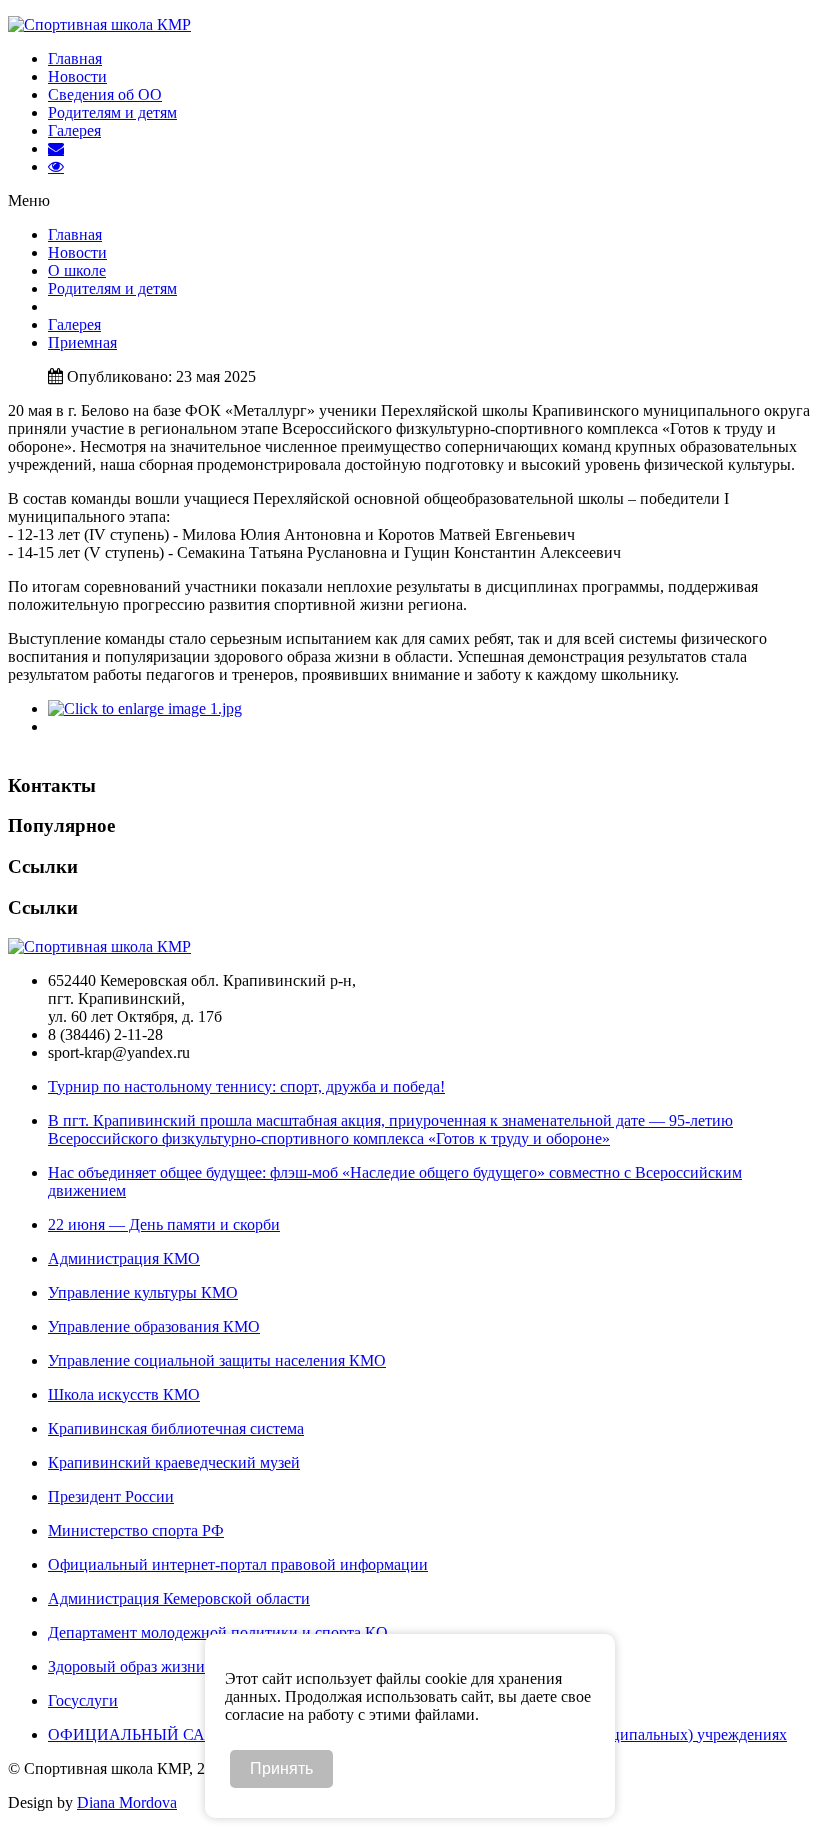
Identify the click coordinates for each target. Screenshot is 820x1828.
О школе (77, 270)
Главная (75, 58)
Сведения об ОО (105, 94)
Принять (281, 1768)
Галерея (74, 130)
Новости (77, 76)
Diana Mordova (127, 1802)
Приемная (82, 342)
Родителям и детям (112, 112)
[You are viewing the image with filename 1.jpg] (145, 708)
